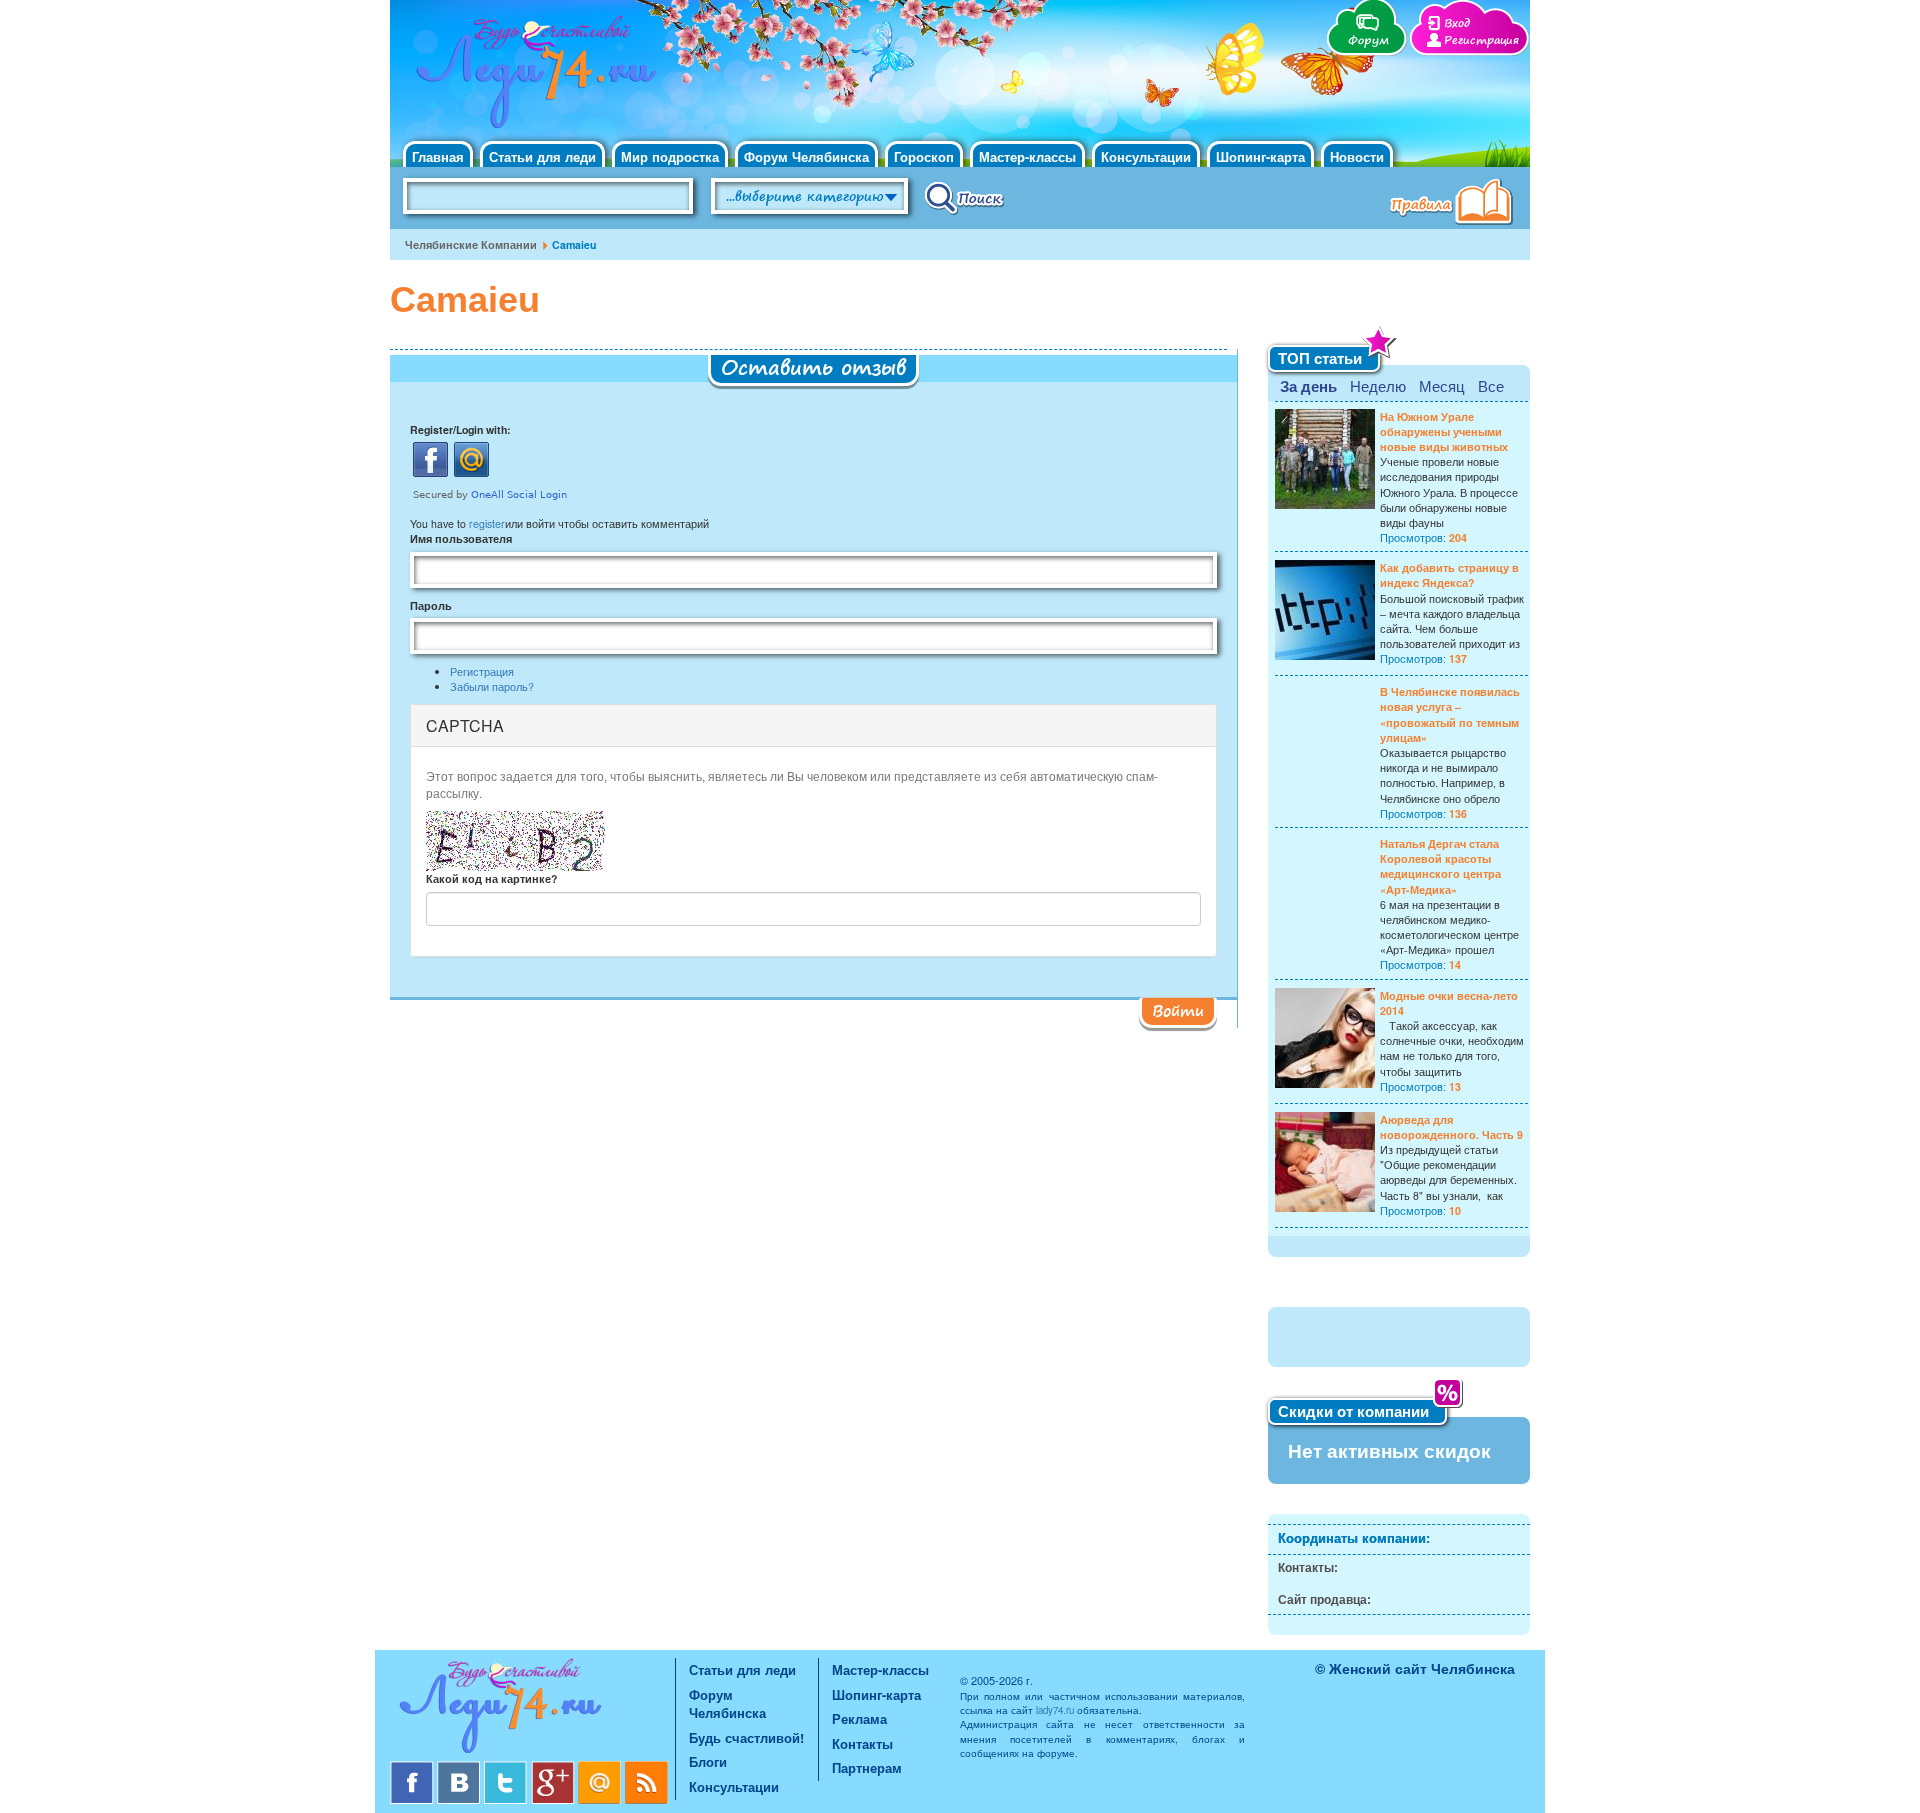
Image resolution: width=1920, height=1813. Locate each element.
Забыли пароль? (492, 686)
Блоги (708, 1761)
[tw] (507, 1768)
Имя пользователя (461, 538)
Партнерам (867, 1767)
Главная (438, 156)
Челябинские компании (471, 244)
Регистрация (1481, 40)
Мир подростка (670, 156)
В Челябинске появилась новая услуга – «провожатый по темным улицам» (1450, 714)
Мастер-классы (1027, 156)
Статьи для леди (542, 156)
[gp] (554, 1768)
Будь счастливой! (746, 1737)
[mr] (601, 1768)
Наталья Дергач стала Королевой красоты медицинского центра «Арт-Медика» (1440, 866)
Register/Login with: (460, 429)
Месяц (1442, 385)
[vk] (460, 1768)
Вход (1457, 23)
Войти (1178, 1010)
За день (1308, 386)
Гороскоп (924, 156)
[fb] (413, 1768)
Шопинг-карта (1260, 156)
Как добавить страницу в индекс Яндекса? (1449, 575)
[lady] (532, 1709)
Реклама (859, 1718)
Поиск (964, 197)
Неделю (1378, 385)
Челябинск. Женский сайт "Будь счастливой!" (531, 78)
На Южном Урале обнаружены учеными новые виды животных (1444, 431)
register (487, 523)
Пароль (431, 605)
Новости (1357, 156)
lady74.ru (1055, 1710)
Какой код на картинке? (491, 878)
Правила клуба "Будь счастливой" (1455, 204)
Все (1491, 385)
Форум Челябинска (806, 156)
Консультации (1146, 156)
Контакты (862, 1743)
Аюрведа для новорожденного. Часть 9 (1451, 1127)
